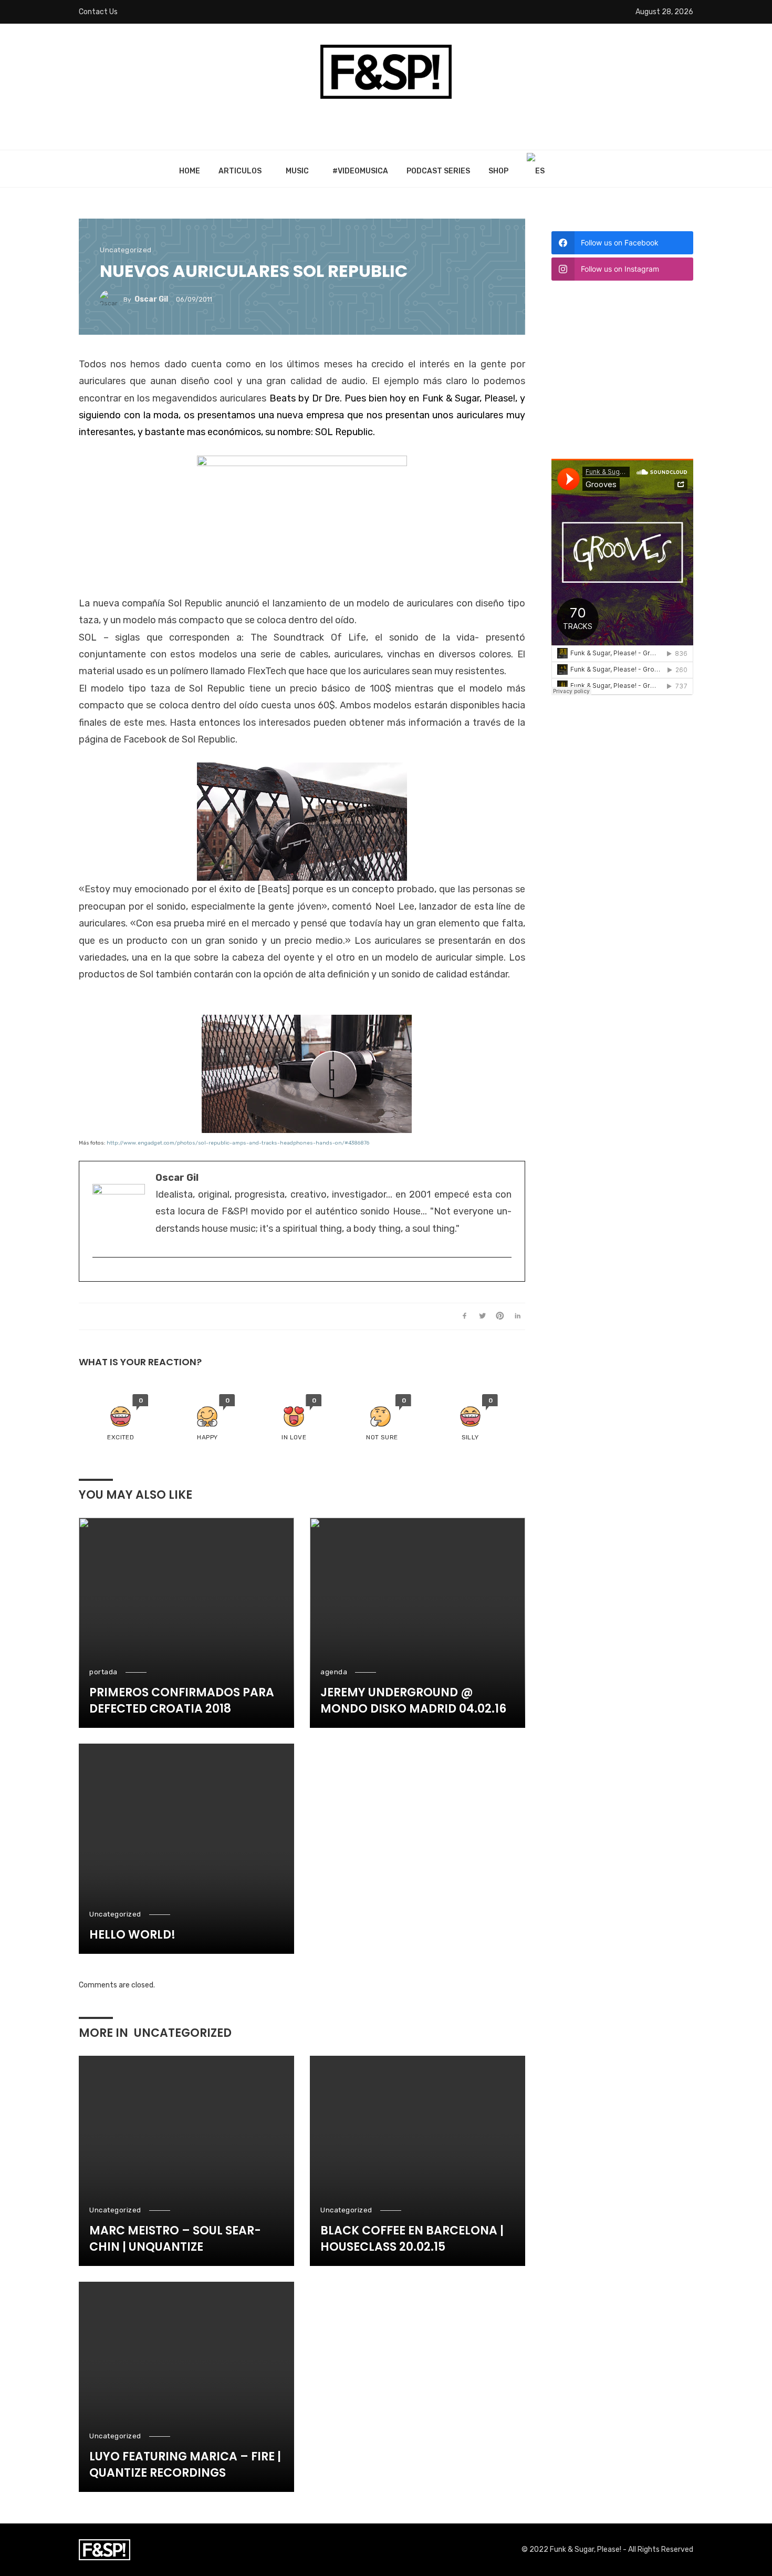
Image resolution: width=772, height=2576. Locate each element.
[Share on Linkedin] (518, 1316)
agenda (334, 1672)
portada (103, 1672)
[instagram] (97, 1274)
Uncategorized (126, 250)
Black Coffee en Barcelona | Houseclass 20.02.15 (412, 2239)
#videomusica (360, 171)
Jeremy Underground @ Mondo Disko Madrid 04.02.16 (413, 1701)
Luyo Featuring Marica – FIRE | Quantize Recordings (185, 2465)
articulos (240, 171)
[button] (121, 1418)
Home (190, 171)
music (297, 171)
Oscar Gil (151, 299)
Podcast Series (438, 171)
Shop (498, 171)
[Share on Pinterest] (500, 1316)
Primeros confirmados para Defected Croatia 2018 (182, 1701)
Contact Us (98, 12)
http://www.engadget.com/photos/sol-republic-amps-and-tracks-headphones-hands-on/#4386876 (238, 1143)
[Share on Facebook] (465, 1316)
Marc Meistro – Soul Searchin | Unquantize (175, 2239)
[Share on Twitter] (482, 1316)
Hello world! (132, 1935)
